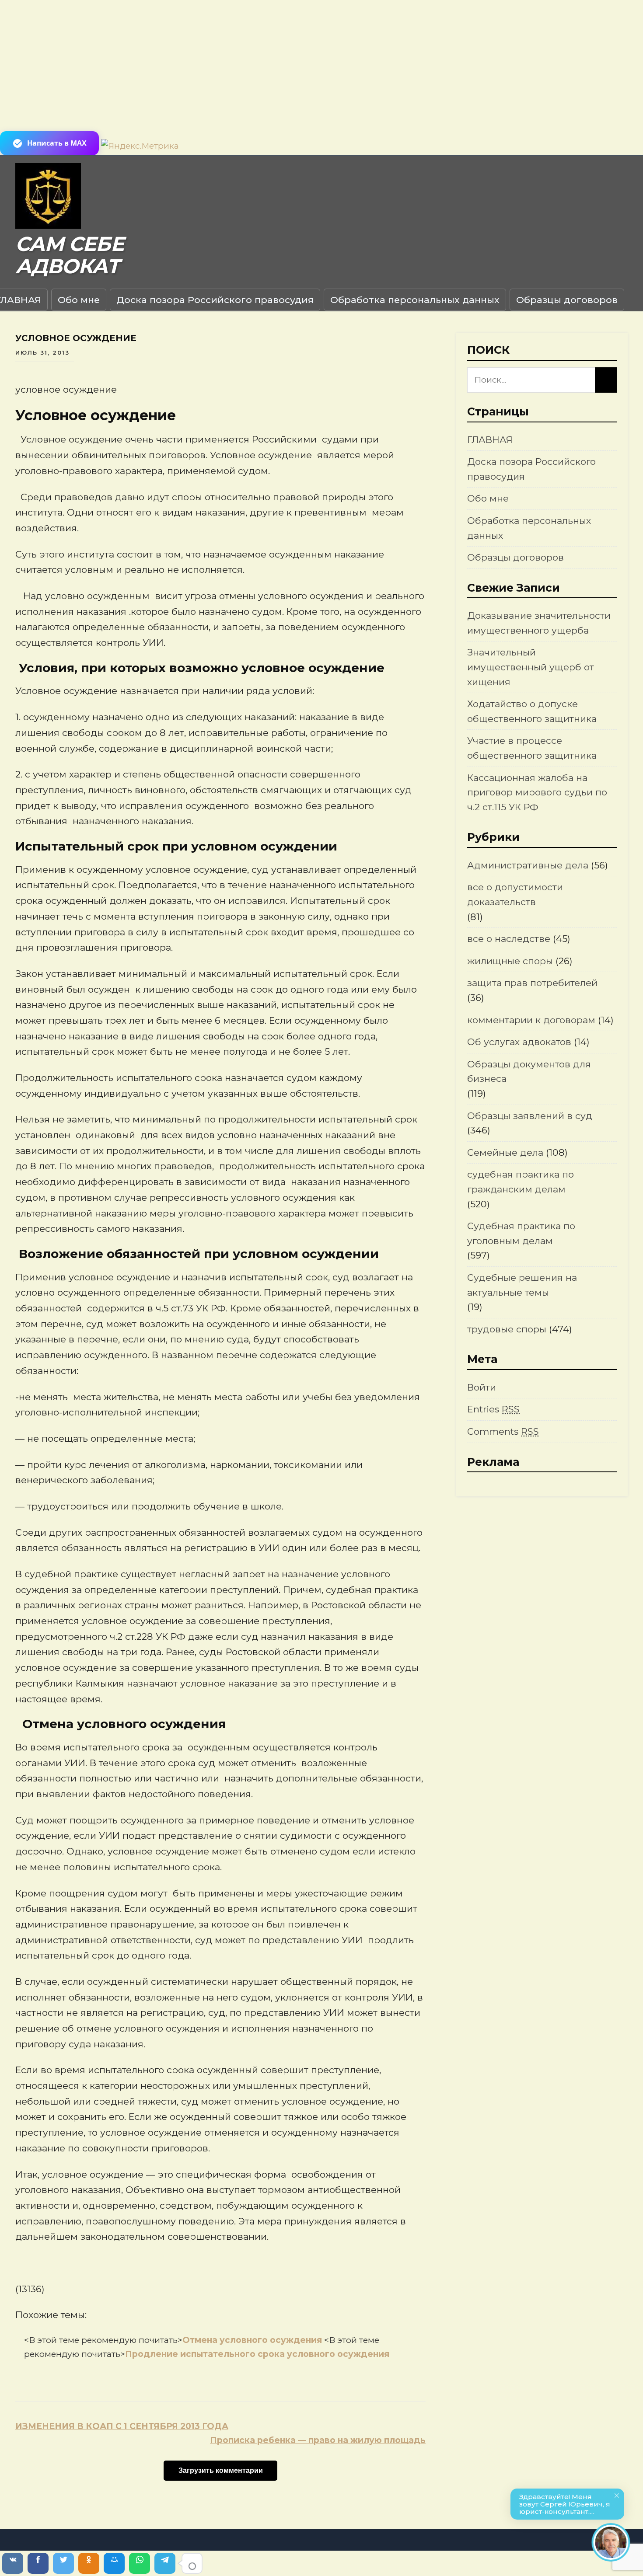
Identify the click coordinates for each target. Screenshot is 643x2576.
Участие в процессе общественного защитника (532, 748)
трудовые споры (507, 1329)
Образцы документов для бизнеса (529, 1072)
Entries (493, 1409)
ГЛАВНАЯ (490, 440)
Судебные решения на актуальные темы (522, 1285)
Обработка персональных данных (415, 300)
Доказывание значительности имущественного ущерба (539, 623)
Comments (503, 1431)
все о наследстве (509, 939)
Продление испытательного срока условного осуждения (257, 2354)
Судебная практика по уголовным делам (521, 1233)
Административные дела (528, 865)
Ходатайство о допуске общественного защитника (532, 711)
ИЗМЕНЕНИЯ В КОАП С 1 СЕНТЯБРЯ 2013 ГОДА (122, 2426)
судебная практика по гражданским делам (521, 1182)
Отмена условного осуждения (253, 2340)
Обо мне (79, 300)
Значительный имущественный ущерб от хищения (531, 667)
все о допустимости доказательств (515, 894)
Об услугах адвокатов (519, 1042)
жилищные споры (510, 961)
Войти (482, 1387)
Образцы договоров (567, 300)
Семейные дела (505, 1152)
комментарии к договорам (531, 1020)
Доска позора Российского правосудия (215, 300)
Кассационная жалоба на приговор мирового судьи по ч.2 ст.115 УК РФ (537, 792)
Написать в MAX (57, 143)
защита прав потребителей (532, 983)
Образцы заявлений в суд (530, 1116)
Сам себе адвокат (70, 255)
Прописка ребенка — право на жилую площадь (318, 2440)
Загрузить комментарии (221, 2470)
